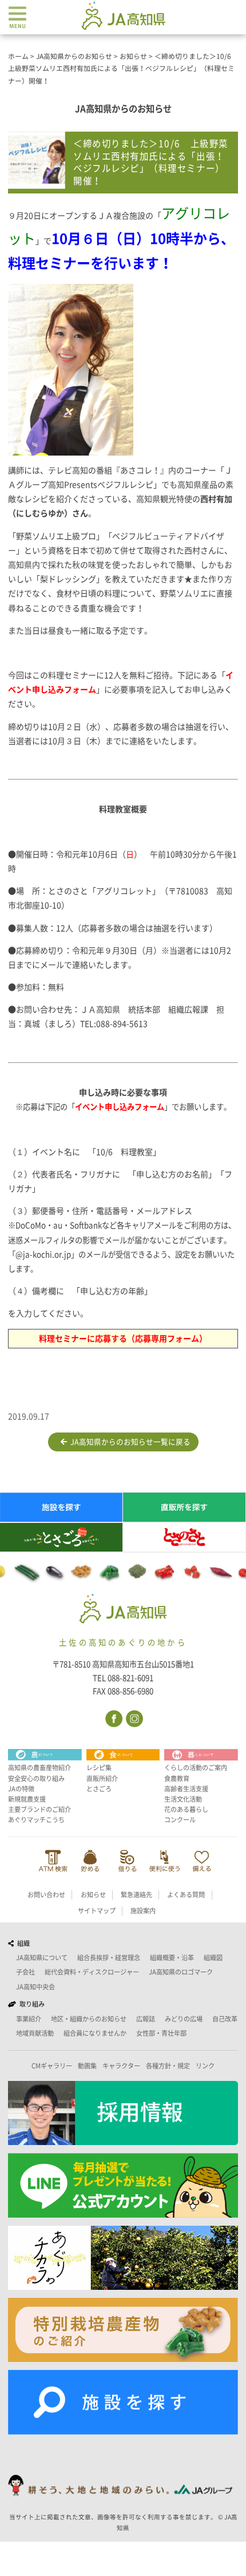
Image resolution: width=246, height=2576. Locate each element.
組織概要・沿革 (172, 1958)
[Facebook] (113, 1718)
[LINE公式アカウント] (123, 2185)
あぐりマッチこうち (36, 1820)
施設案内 (143, 1911)
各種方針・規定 (168, 2066)
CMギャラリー (52, 2066)
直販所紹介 (102, 1778)
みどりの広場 (184, 2019)
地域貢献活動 (35, 2033)
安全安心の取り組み (36, 1778)
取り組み (30, 2004)
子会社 (25, 1972)
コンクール (180, 1820)
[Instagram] (134, 1718)
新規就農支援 (27, 1799)
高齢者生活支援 (186, 1789)
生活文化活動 (183, 1799)
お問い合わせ (46, 1895)
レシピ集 (99, 1768)
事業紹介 (29, 2019)
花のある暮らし (186, 1809)
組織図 (213, 1958)
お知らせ (93, 1895)
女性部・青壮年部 (161, 2033)
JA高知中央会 (35, 1987)
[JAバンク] (53, 1861)
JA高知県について (42, 1958)
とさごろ (99, 1789)
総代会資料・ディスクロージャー (92, 1972)
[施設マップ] (123, 2402)
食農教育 (177, 1778)
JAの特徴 (21, 1789)
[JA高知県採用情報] (123, 2113)
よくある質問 (186, 1895)
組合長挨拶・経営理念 (109, 1958)
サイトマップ (97, 1911)
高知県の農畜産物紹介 (39, 1768)
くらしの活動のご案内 (196, 1768)
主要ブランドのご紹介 (39, 1809)
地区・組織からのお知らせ (89, 2019)
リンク (205, 2066)
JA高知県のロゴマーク (181, 1972)
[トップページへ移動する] (123, 1610)
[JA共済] (202, 1861)
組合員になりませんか (95, 2033)
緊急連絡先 (136, 1895)
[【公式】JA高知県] (123, 15)
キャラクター (121, 2066)
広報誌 (146, 2019)
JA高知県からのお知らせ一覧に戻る (129, 1442)
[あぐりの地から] (123, 2258)
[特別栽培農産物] (123, 2330)
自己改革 (225, 2019)
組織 (22, 1943)
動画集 (87, 2066)
